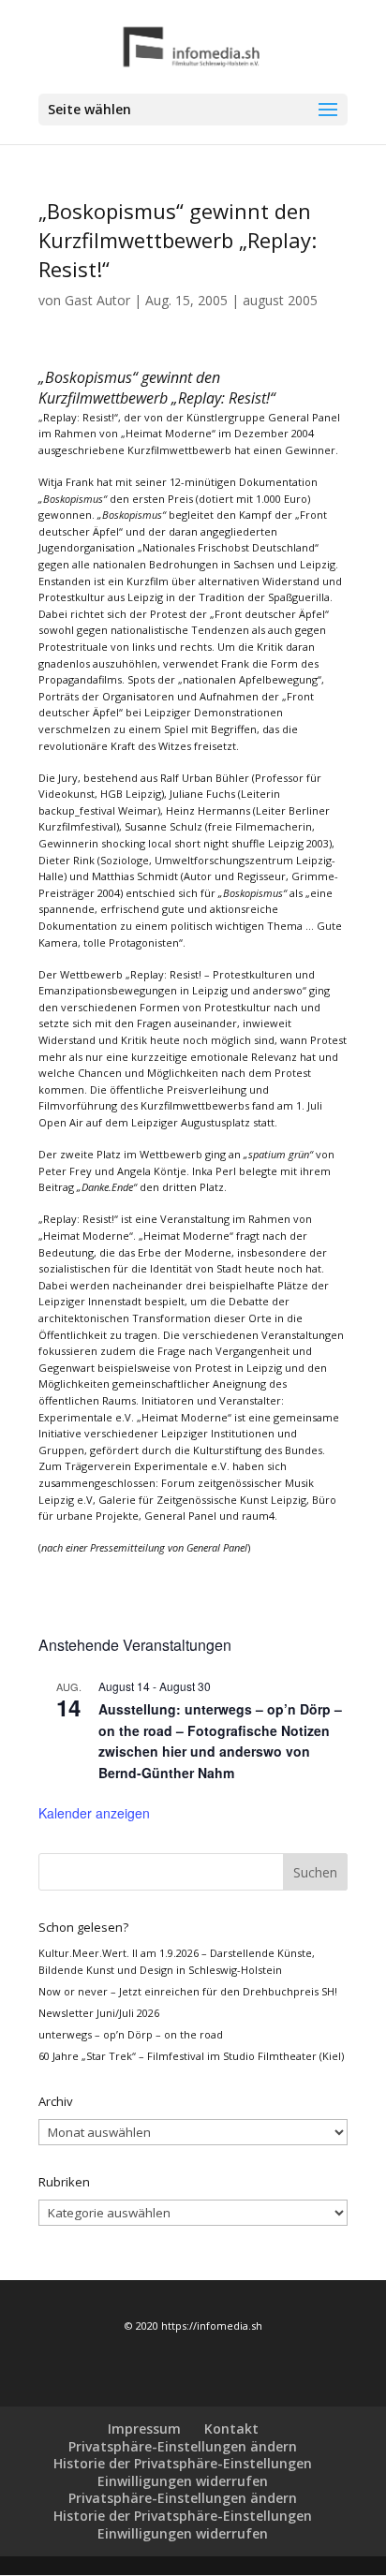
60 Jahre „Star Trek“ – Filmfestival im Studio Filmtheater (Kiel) (191, 2056)
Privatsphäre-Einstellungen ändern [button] (183, 2446)
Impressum (144, 2429)
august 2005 (280, 300)
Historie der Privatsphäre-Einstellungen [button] (183, 2463)
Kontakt (231, 2429)
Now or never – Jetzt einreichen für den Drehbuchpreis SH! (188, 1991)
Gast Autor (97, 300)
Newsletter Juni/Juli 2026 (99, 2013)
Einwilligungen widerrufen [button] (183, 2481)
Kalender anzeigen (94, 1813)
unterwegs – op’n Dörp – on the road (131, 2034)
